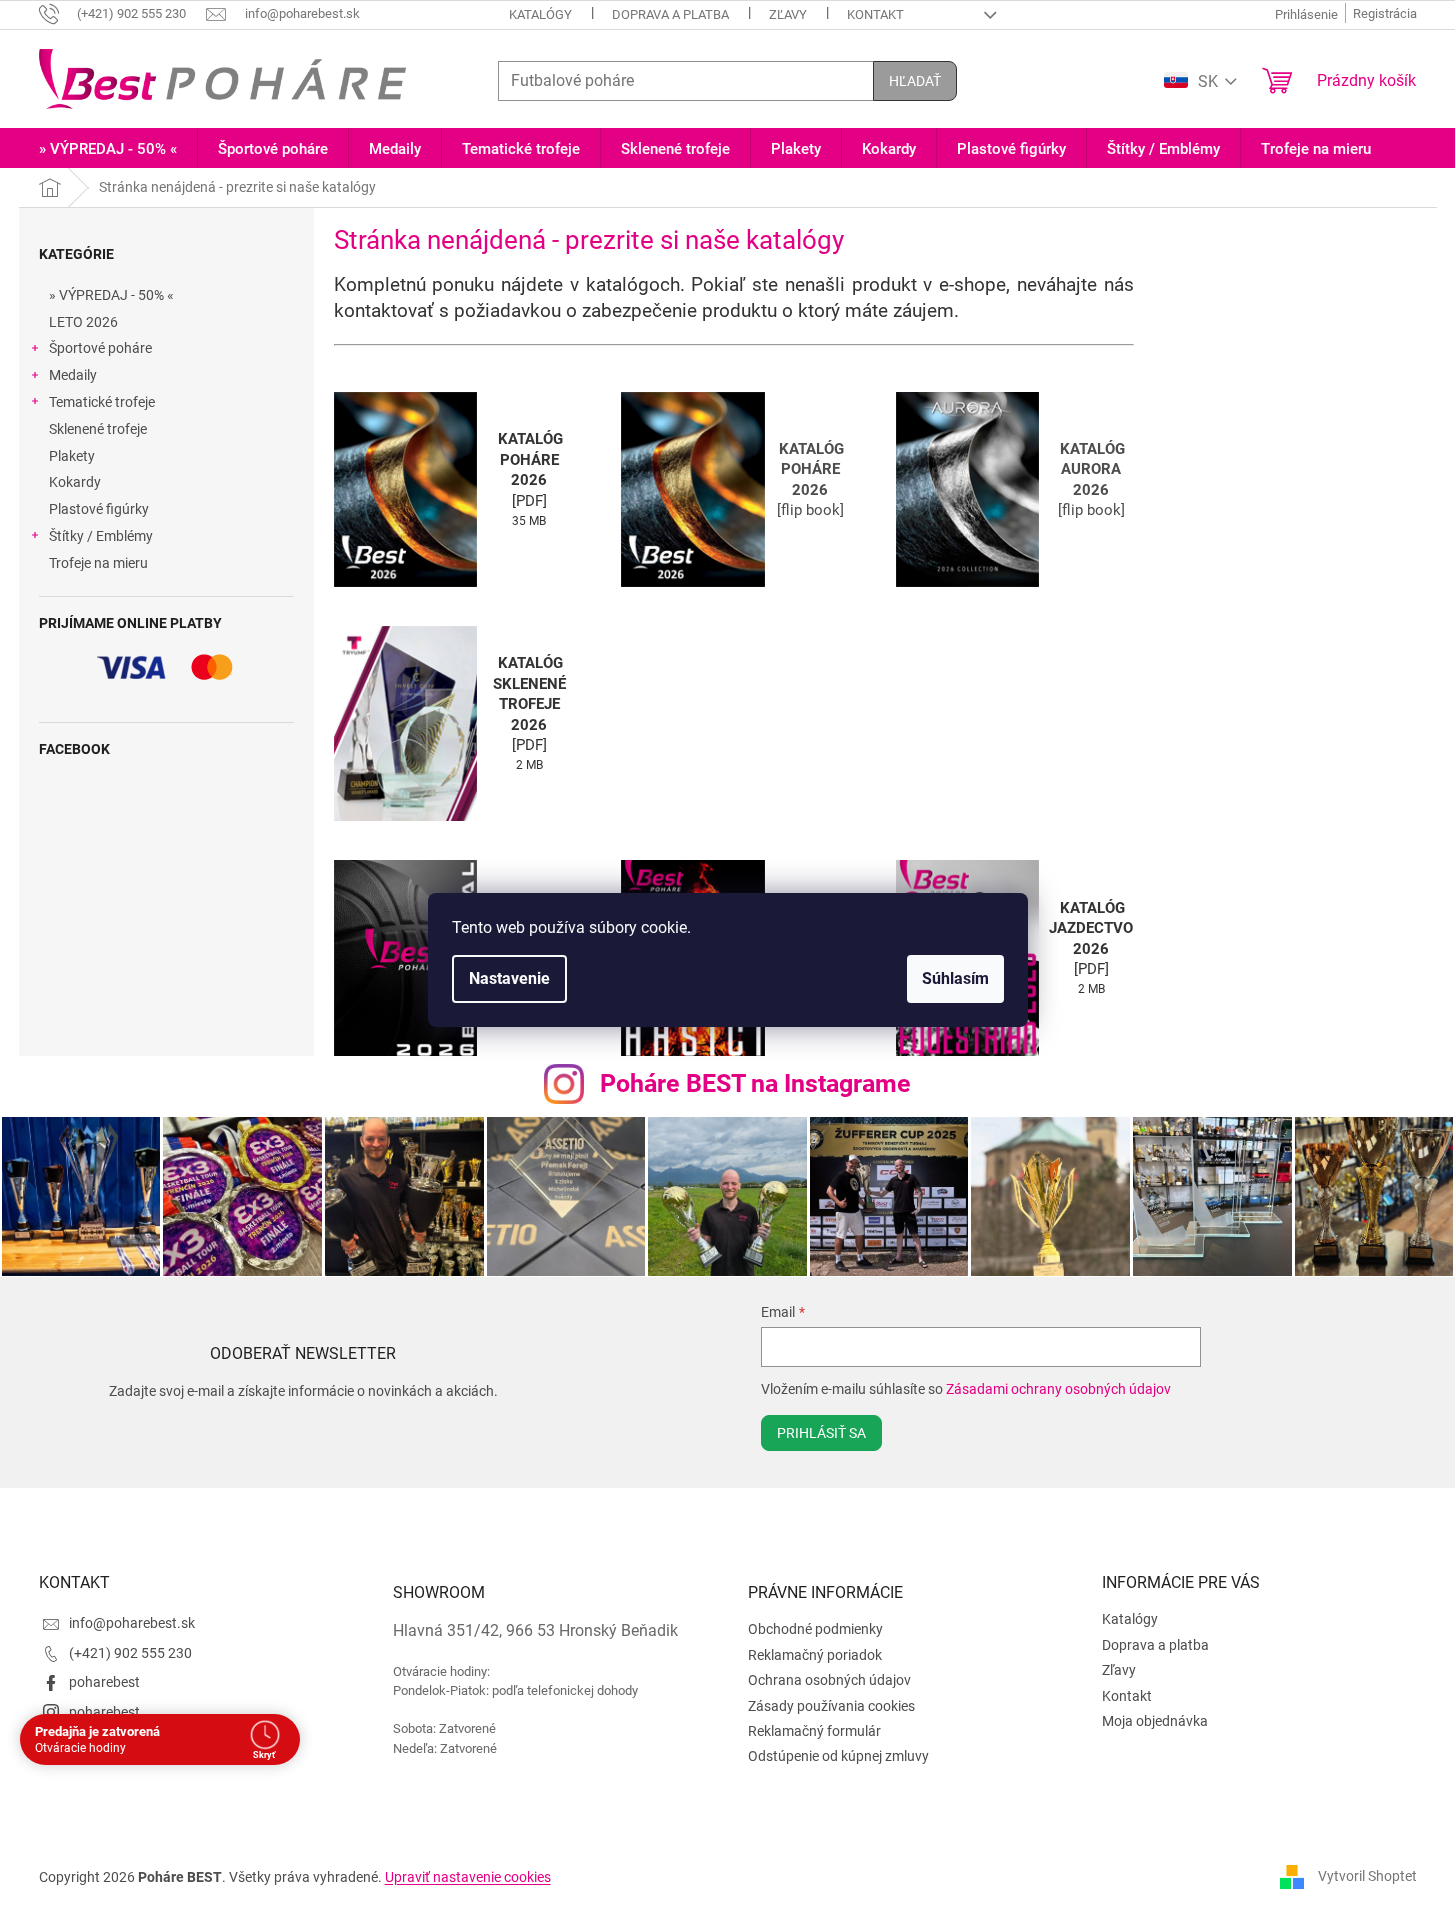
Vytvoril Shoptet (1367, 1876)
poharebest (104, 1682)
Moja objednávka (1155, 1721)
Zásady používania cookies (831, 1706)
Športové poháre (100, 348)
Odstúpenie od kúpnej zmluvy (838, 1756)
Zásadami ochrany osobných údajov (1058, 1389)
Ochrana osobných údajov (829, 1680)
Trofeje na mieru (98, 563)
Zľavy (788, 14)
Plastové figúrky (99, 509)
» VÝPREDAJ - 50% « (111, 295)
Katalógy (540, 14)
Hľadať (915, 81)
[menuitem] (108, 149)
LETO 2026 (83, 322)
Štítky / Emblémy (101, 536)
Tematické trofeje (102, 402)
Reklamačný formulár (814, 1731)
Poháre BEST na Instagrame (755, 1083)
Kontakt (875, 14)
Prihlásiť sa (821, 1433)
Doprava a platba (670, 14)
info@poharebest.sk (132, 1623)
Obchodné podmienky (815, 1629)
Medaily (73, 375)
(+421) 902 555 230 (130, 1653)
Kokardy (75, 482)
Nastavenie (509, 978)
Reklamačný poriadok (815, 1655)
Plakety (72, 456)
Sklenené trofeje (98, 429)
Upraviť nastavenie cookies (468, 1877)
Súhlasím (955, 978)
